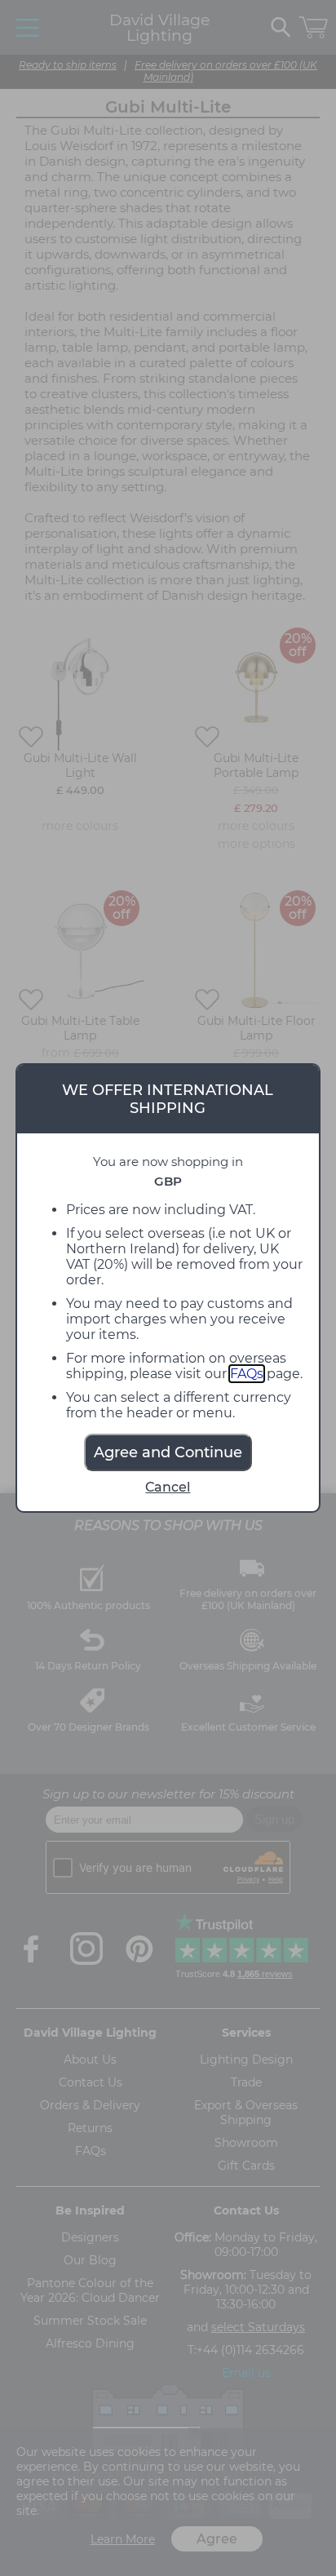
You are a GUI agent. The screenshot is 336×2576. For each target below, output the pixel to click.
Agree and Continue (168, 1452)
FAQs (247, 1374)
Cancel (168, 1487)
